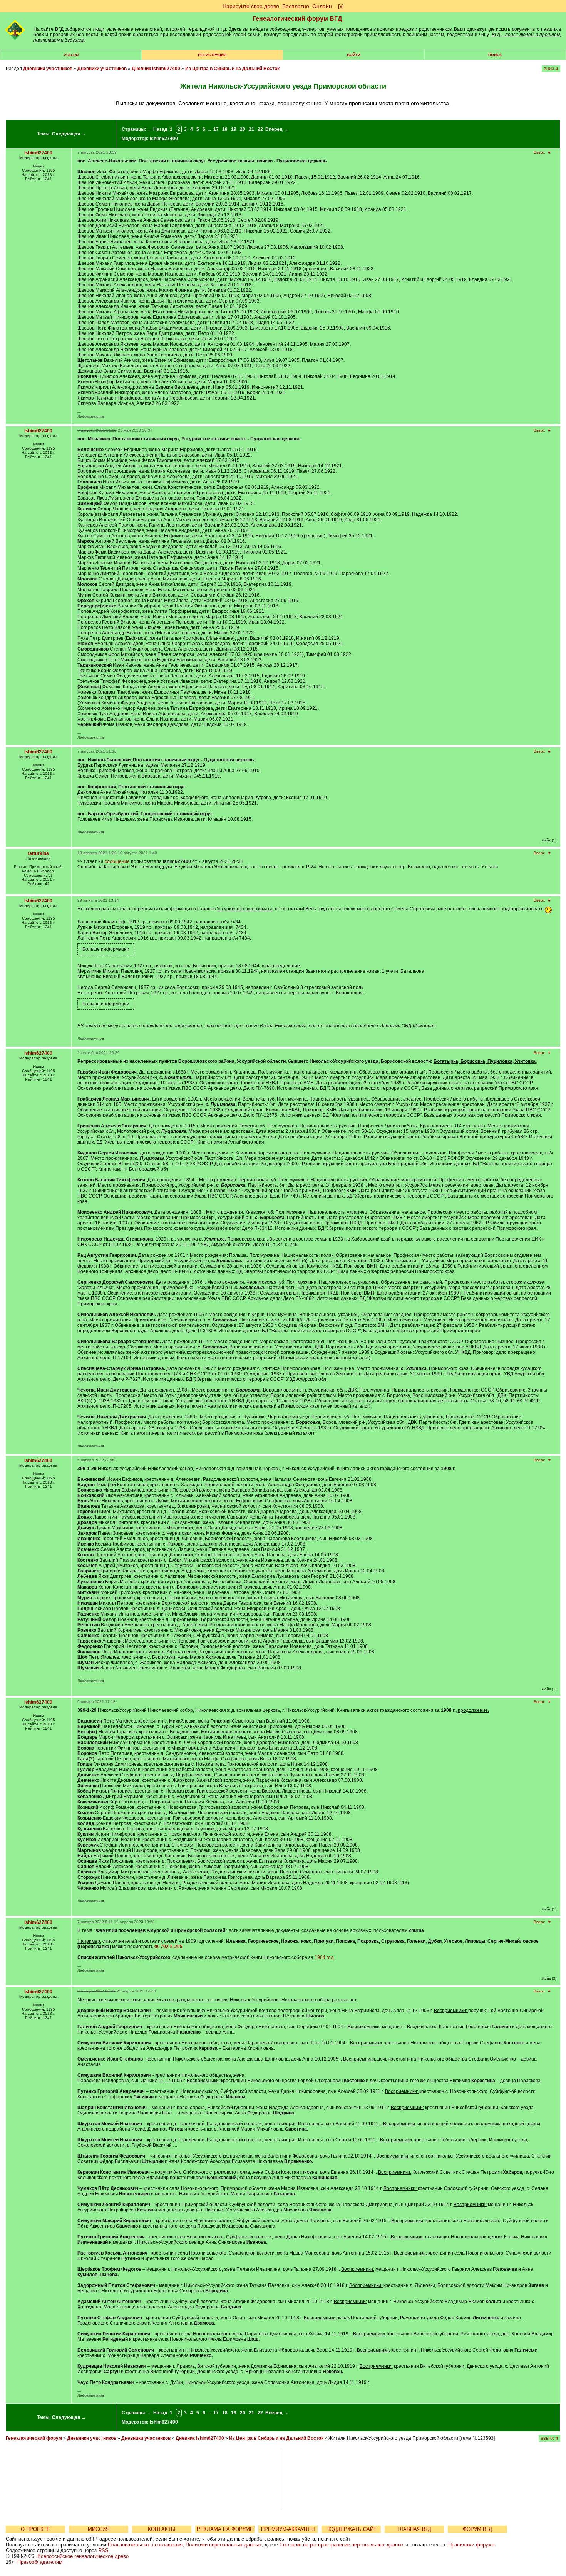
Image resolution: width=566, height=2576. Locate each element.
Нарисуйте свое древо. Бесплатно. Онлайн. (278, 6)
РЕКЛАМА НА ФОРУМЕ (225, 2529)
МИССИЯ (99, 2529)
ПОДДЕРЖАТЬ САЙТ (351, 2529)
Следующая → (69, 134)
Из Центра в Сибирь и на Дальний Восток (232, 69)
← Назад (157, 129)
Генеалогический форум (34, 2438)
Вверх (539, 152)
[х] (341, 6)
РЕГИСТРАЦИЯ (212, 55)
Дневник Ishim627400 (156, 69)
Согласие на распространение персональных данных (342, 2545)
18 (225, 129)
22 (260, 129)
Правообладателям (40, 2562)
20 (243, 129)
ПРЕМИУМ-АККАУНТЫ (288, 2529)
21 (251, 129)
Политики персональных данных (224, 2545)
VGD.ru (71, 55)
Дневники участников (48, 69)
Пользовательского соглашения (145, 2545)
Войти (354, 55)
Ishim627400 (164, 139)
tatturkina (38, 853)
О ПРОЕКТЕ (35, 2529)
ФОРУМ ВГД (477, 2529)
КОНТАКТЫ (162, 2529)
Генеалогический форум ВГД (297, 19)
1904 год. (325, 1957)
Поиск (495, 55)
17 (216, 129)
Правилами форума (471, 2545)
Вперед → (277, 129)
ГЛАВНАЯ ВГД (414, 2529)
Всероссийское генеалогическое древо (83, 2556)
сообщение (117, 861)
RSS (103, 2550)
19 (234, 129)
